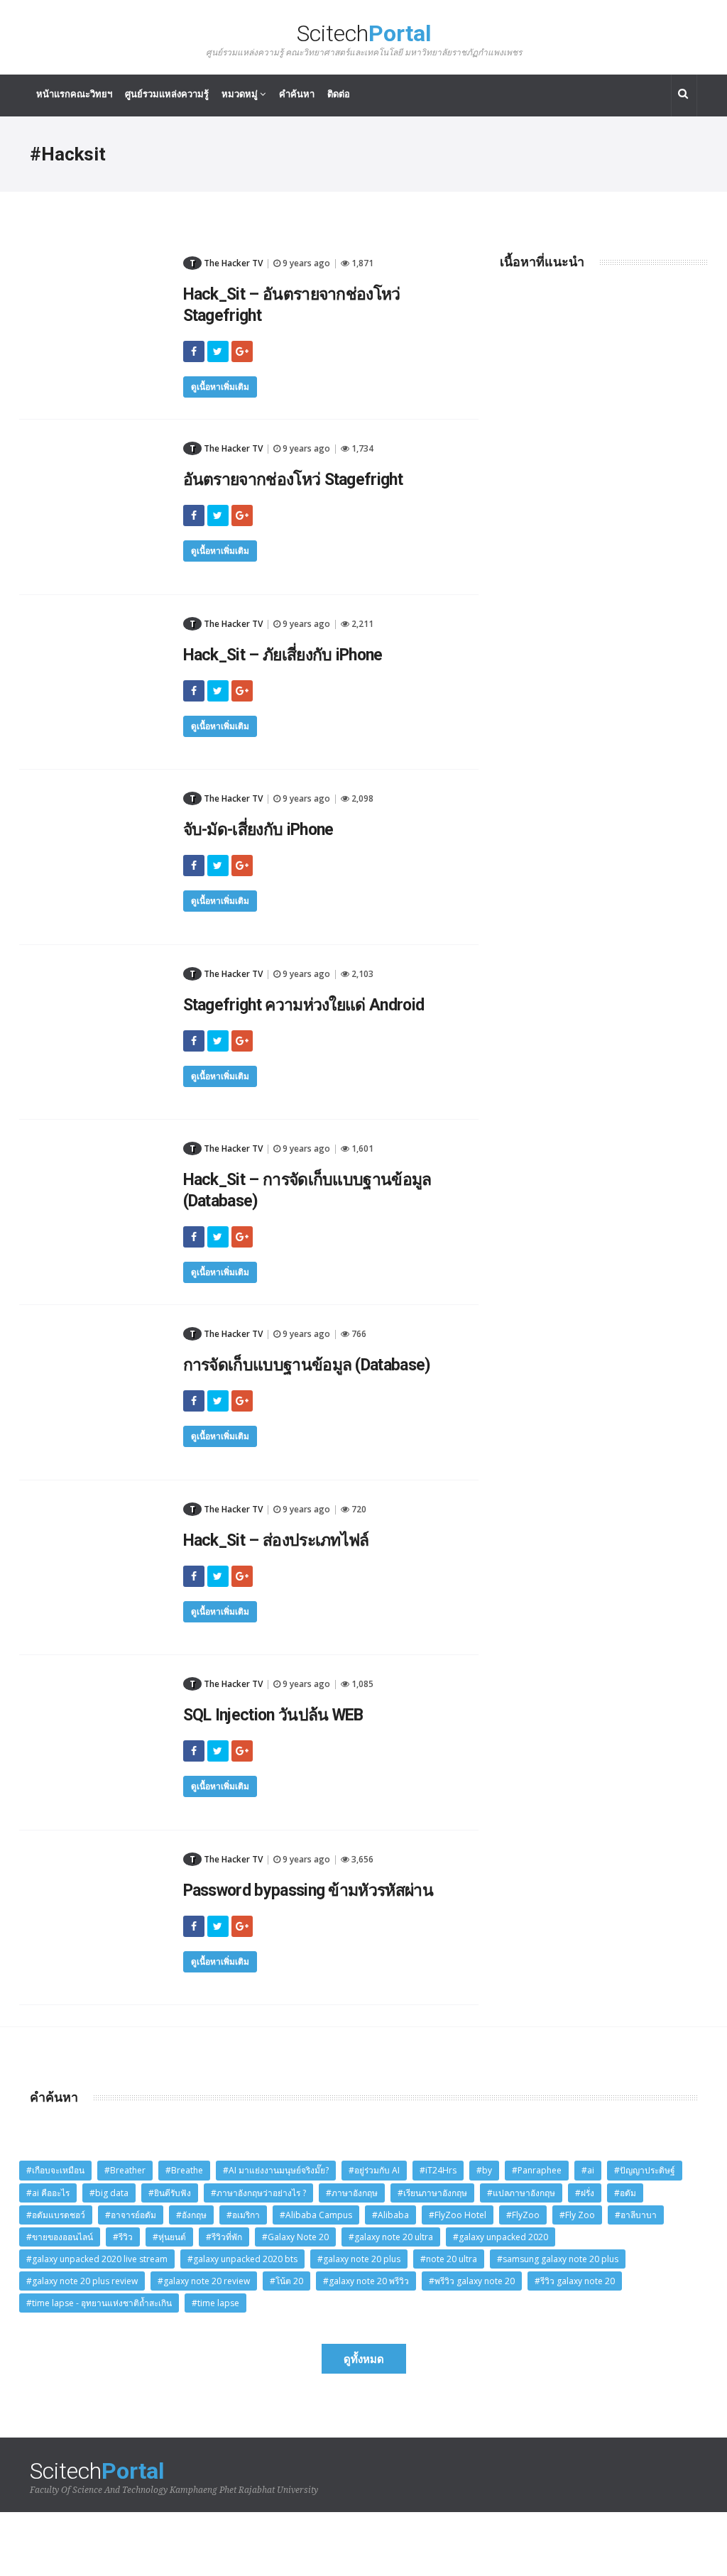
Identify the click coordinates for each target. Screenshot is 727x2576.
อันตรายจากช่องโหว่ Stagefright (293, 480)
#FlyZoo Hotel (458, 2215)
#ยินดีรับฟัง (170, 2193)
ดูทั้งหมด (364, 2359)
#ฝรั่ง (585, 2193)
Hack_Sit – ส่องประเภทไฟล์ (276, 1540)
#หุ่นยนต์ (169, 2237)
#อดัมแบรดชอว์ (56, 2215)
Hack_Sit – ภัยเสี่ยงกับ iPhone (283, 655)
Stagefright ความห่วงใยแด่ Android (304, 1005)
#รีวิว (123, 2237)
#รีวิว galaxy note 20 (575, 2281)
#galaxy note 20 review (204, 2281)
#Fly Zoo (577, 2215)
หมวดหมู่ (241, 94)
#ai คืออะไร (48, 2193)
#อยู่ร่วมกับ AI (374, 2170)
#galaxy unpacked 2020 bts (242, 2259)
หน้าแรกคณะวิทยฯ (74, 94)
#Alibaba (390, 2215)
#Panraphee (537, 2170)
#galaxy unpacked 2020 (501, 2237)
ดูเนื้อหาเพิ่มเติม (220, 387)
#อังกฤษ (191, 2215)
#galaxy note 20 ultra (391, 2237)
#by (484, 2170)
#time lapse (215, 2303)
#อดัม (625, 2193)
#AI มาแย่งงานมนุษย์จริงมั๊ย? (276, 2170)
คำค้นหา (297, 94)
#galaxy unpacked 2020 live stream (97, 2259)
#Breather (125, 2170)
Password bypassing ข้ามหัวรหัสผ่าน (308, 1890)
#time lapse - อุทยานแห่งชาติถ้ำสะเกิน (99, 2303)
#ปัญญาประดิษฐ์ (645, 2170)
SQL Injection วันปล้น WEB (273, 1715)
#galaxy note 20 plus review (82, 2281)
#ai (588, 2170)
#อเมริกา (243, 2215)
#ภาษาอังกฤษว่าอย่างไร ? (258, 2193)
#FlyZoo (523, 2215)
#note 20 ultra (449, 2259)
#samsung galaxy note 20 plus (558, 2259)
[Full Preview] (96, 259)
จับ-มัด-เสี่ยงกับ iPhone (258, 830)
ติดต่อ (339, 94)
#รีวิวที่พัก (224, 2237)
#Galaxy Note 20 (295, 2237)
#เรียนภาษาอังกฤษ (432, 2193)
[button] (684, 95)
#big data (109, 2193)
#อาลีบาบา (636, 2215)
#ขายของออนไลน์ (60, 2237)
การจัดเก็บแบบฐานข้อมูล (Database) (307, 1365)
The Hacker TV (226, 263)
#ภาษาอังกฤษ (352, 2193)
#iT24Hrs (438, 2170)
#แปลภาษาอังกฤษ (521, 2193)
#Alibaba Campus (316, 2215)
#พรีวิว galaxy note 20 (472, 2281)
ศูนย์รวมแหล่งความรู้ (167, 94)
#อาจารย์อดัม (131, 2215)
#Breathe (184, 2170)
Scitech (364, 39)
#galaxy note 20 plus (359, 2259)
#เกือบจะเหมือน (55, 2170)
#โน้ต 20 (286, 2281)
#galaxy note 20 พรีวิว (366, 2281)
